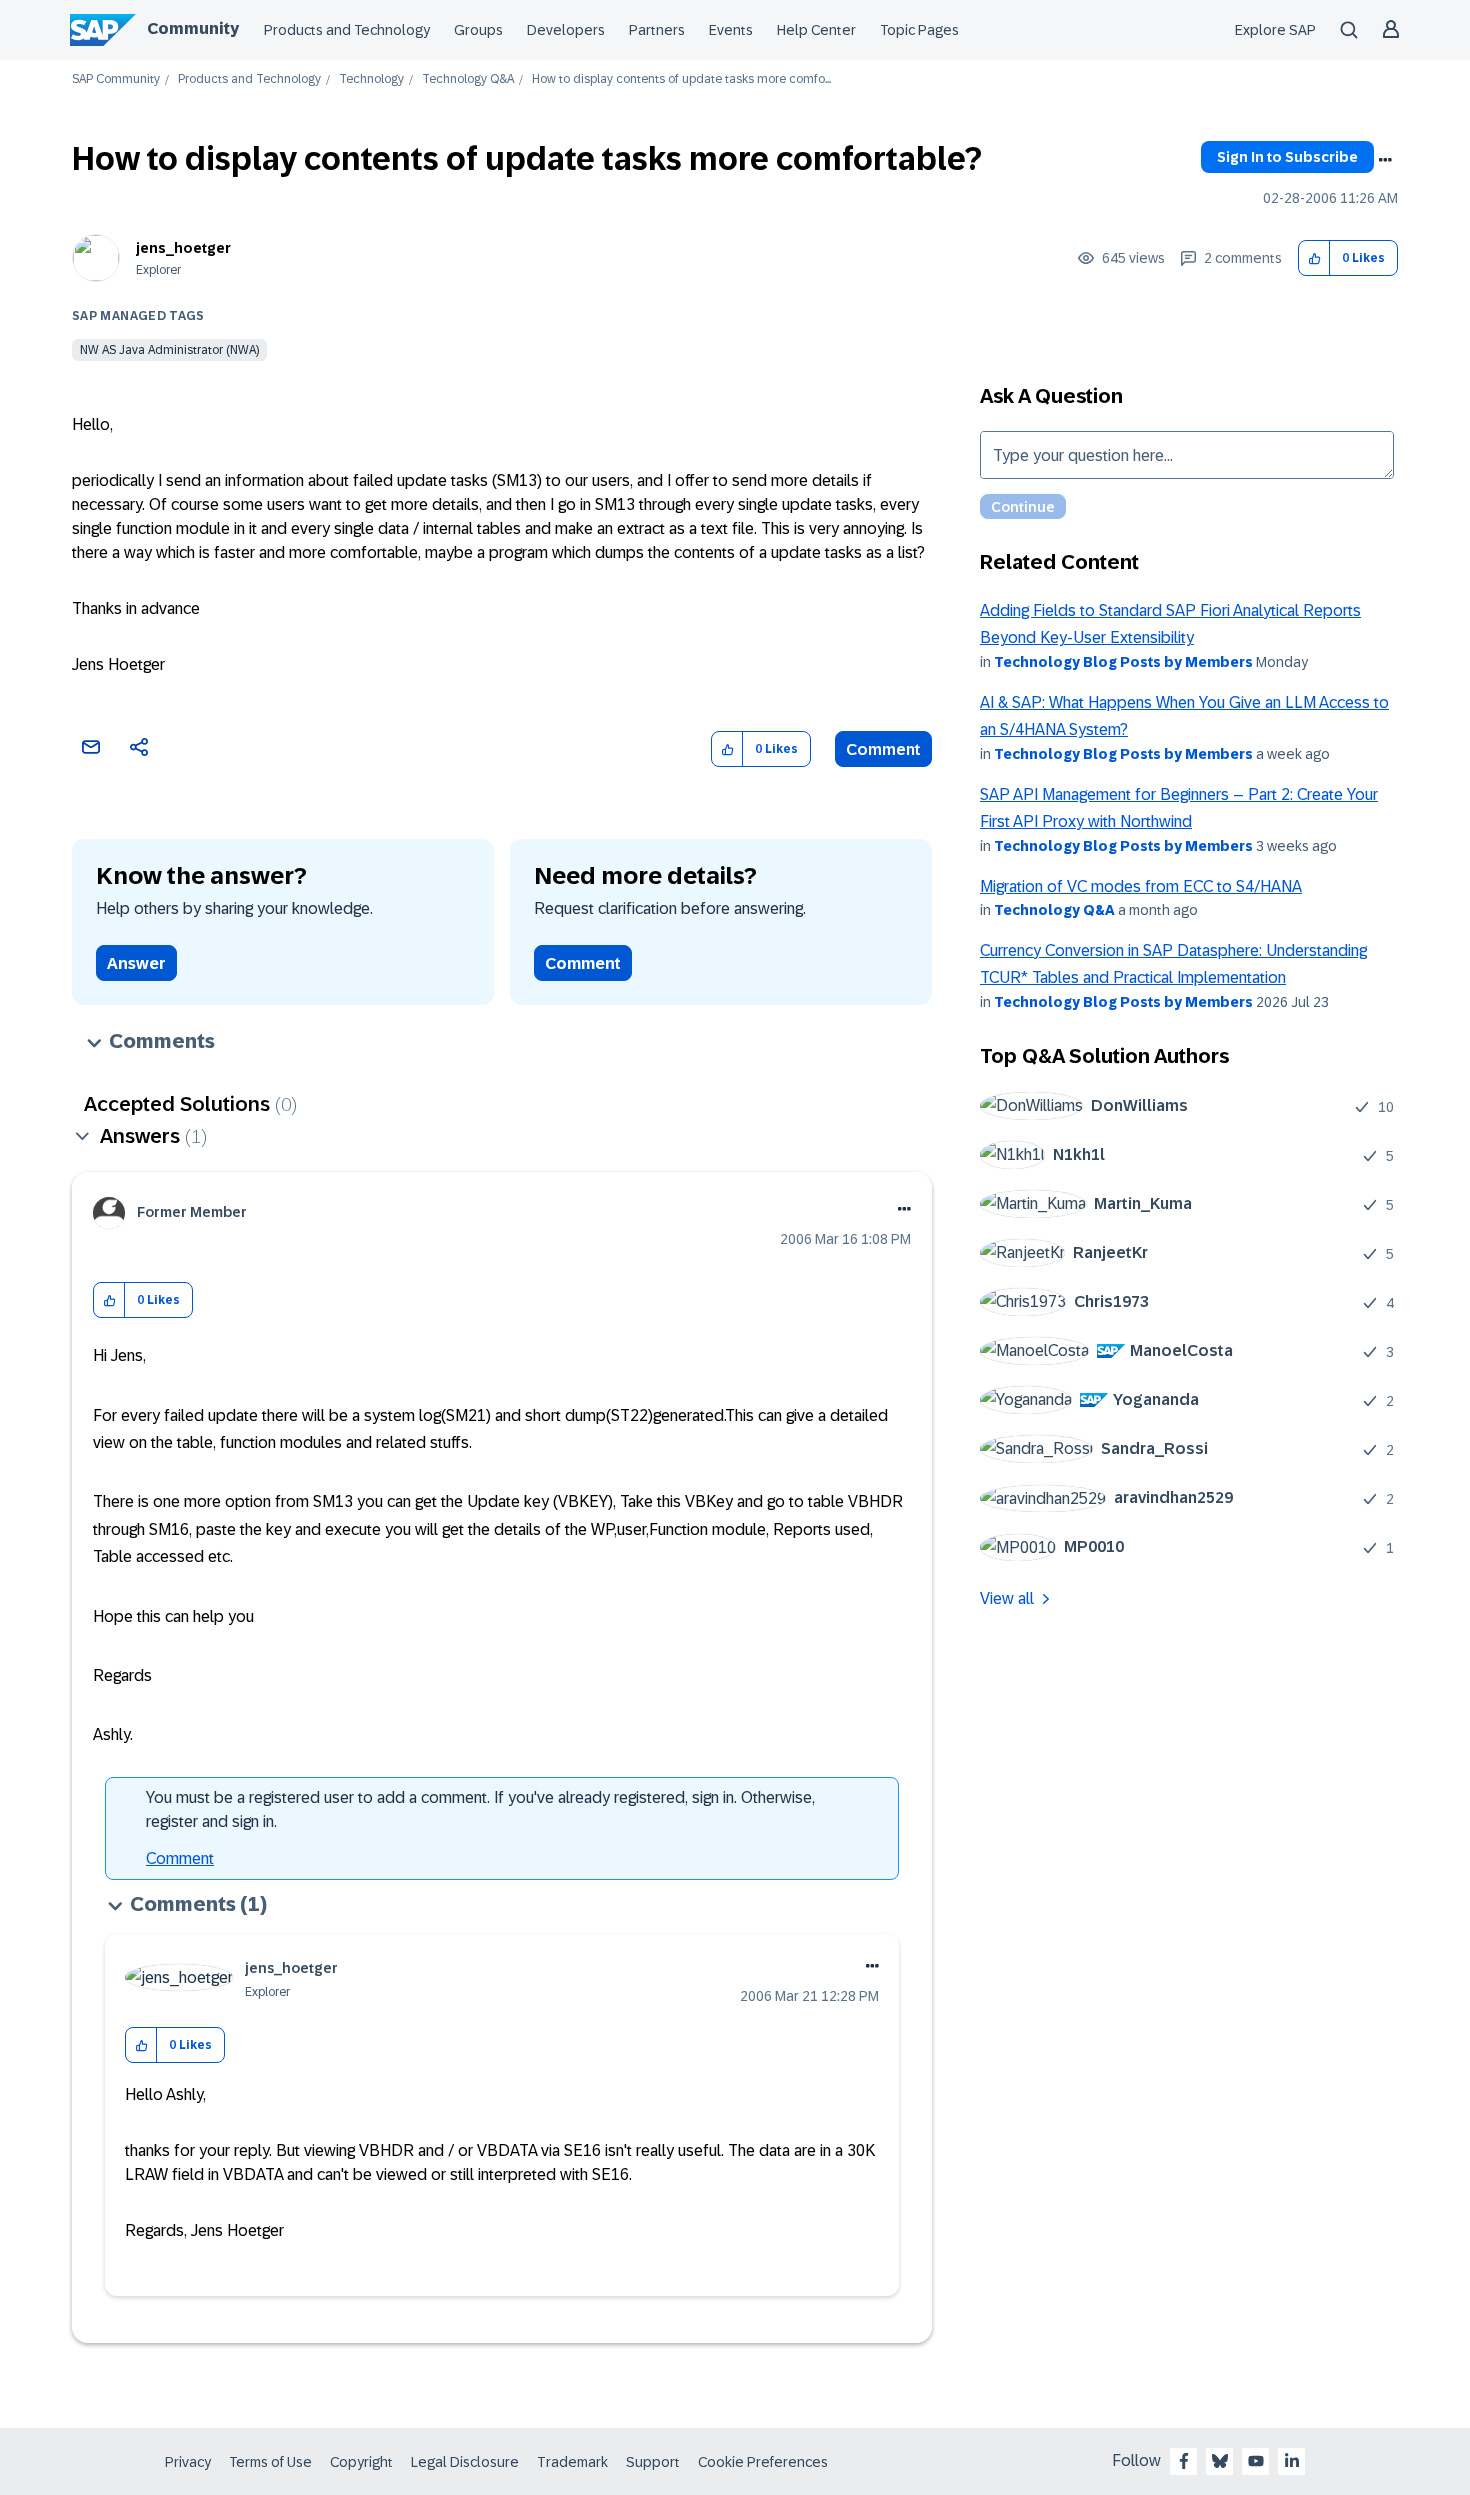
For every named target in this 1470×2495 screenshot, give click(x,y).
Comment (883, 749)
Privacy (188, 2462)
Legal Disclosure (465, 2462)
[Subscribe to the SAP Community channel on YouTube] (1256, 2461)
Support (653, 2462)
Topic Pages (919, 30)
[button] (1314, 258)
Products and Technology (347, 30)
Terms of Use (270, 2462)
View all (1007, 1598)
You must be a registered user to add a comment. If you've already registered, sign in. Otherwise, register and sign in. (480, 1809)
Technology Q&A (468, 79)
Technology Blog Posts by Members (1123, 662)
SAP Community (116, 79)
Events (731, 30)
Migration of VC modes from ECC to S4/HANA (1141, 886)
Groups (478, 30)
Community (193, 28)
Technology (371, 79)
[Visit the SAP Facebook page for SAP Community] (1184, 2461)
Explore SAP (1275, 30)
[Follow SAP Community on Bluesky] (1220, 2461)
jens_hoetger (183, 248)
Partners (657, 30)
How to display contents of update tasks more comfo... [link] (681, 79)
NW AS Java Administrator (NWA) (169, 350)
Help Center (816, 30)
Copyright (361, 2462)
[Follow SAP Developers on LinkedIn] (1292, 2461)
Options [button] (1385, 160)
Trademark (572, 2462)
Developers (566, 30)
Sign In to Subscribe (1287, 157)
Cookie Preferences (763, 2462)
